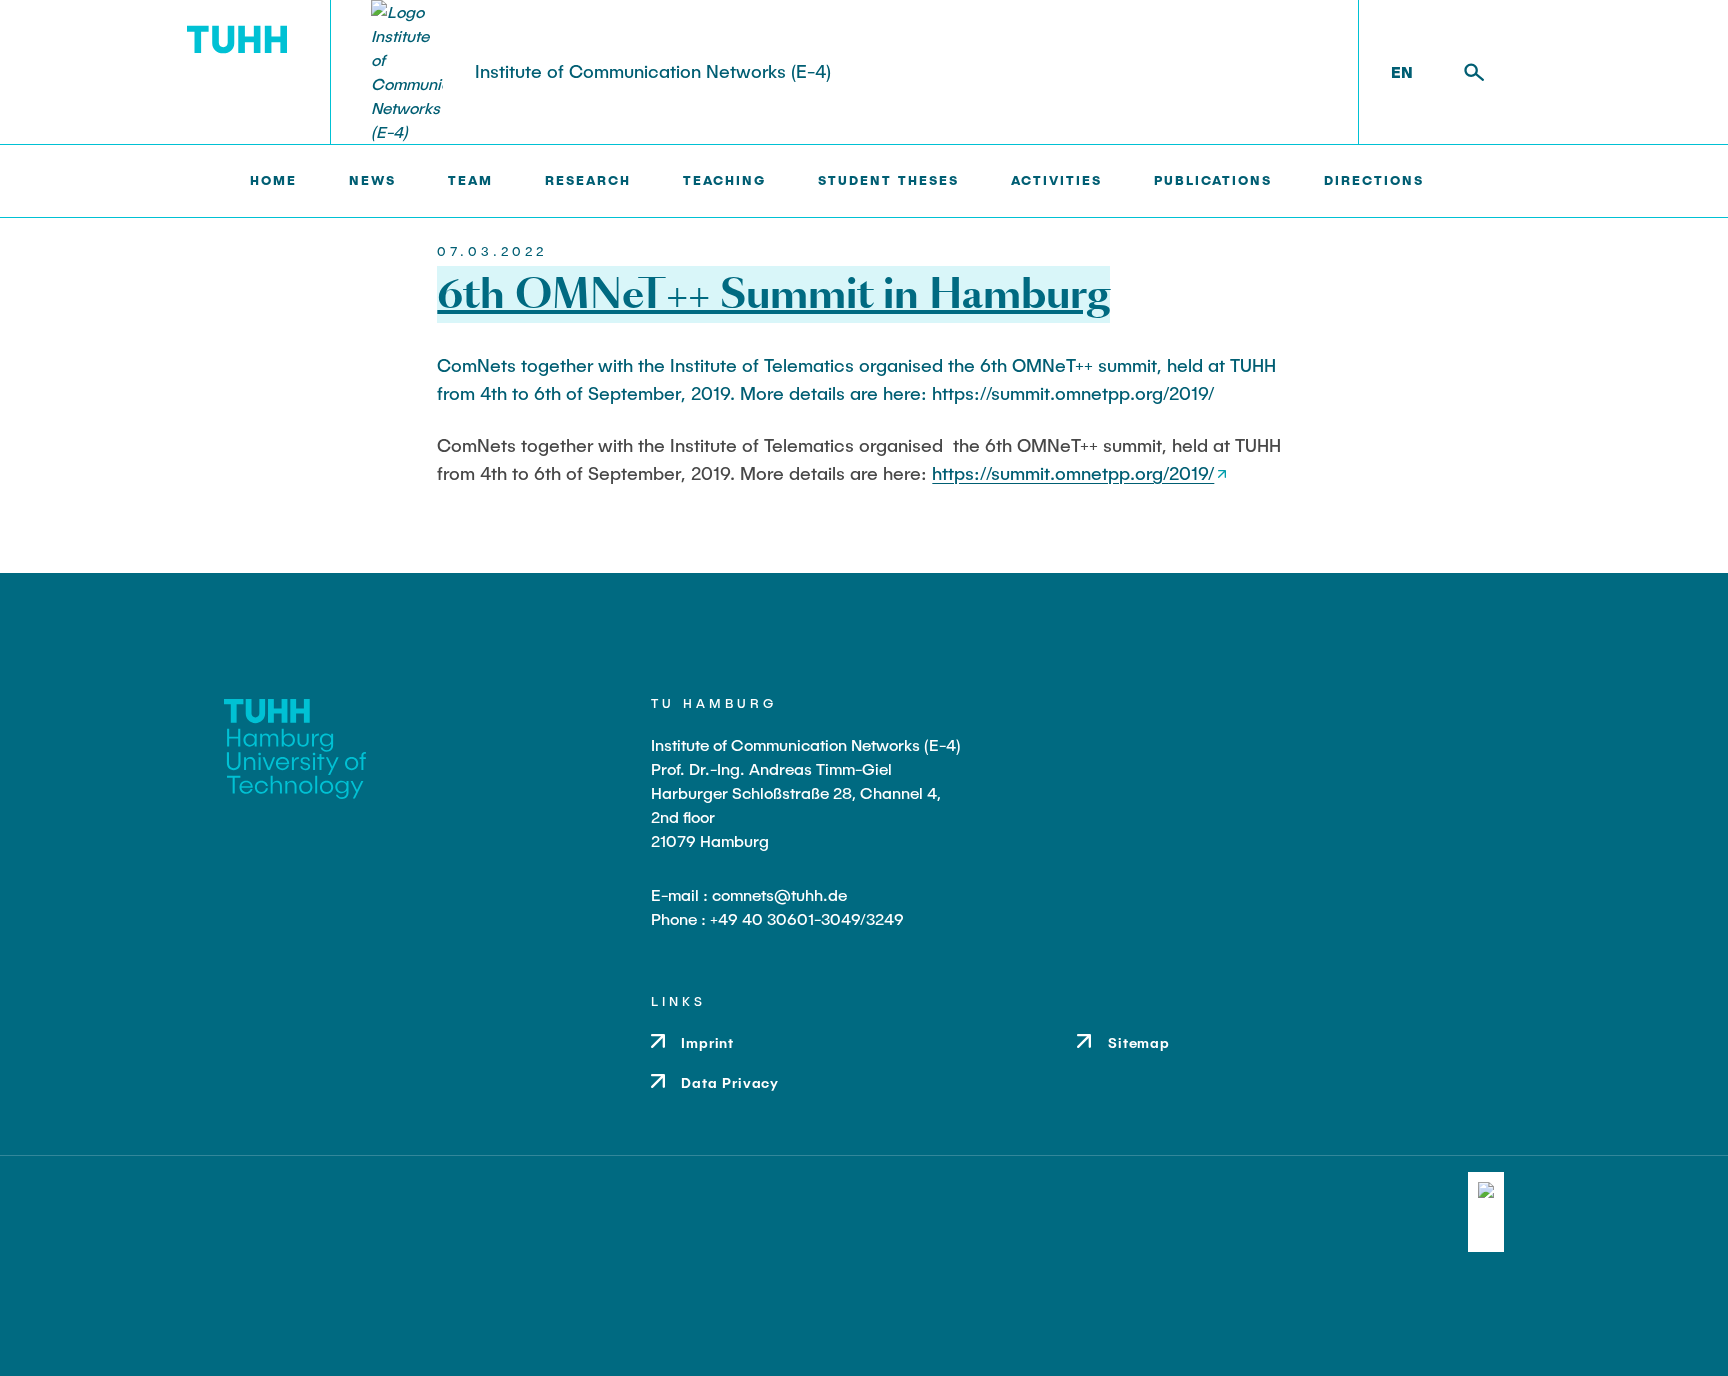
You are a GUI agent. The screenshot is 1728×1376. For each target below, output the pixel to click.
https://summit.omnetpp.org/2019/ (1073, 473)
